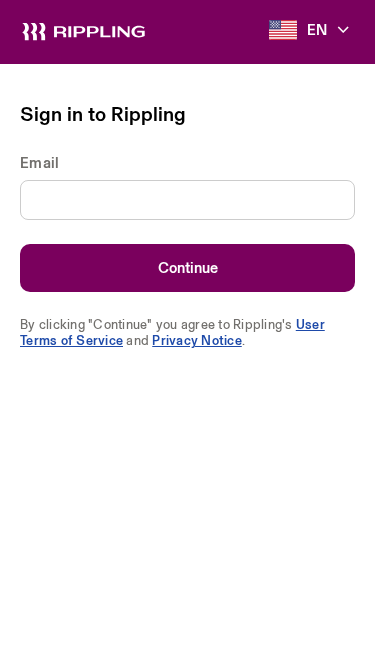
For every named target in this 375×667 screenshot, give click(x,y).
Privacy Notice (197, 340)
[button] (312, 30)
